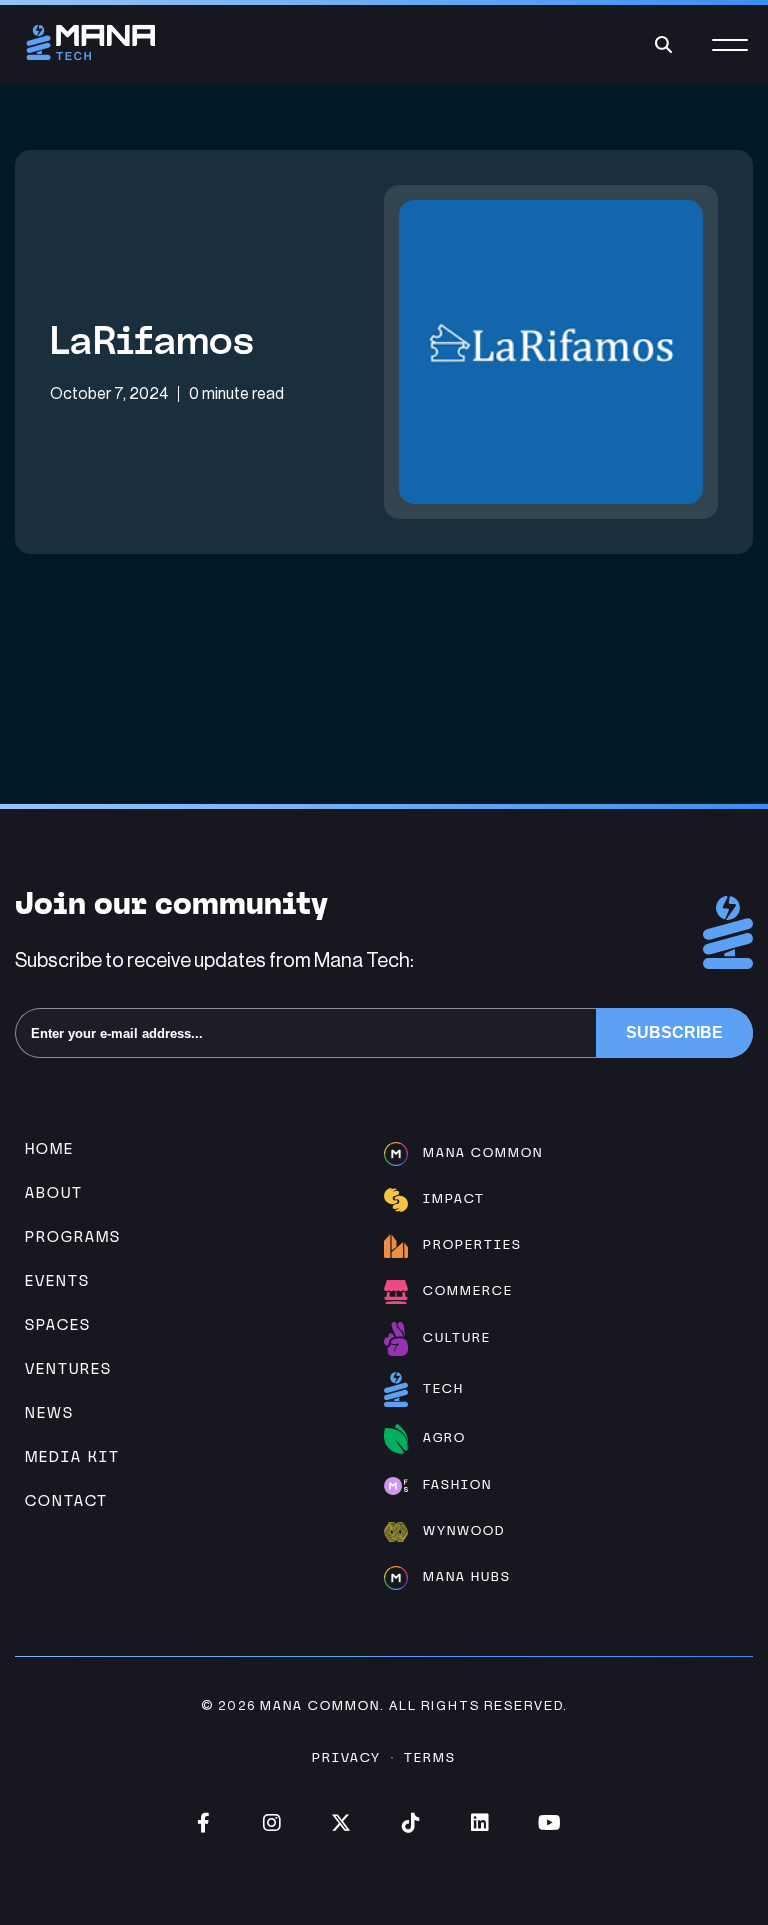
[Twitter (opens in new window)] (341, 1823)
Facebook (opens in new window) (203, 1823)
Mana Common (320, 1705)
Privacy (346, 1757)
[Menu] (730, 56)
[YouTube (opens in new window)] (549, 1823)
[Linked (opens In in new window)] (479, 1823)
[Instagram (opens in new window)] (272, 1823)
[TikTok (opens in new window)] (410, 1823)
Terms (430, 1757)
